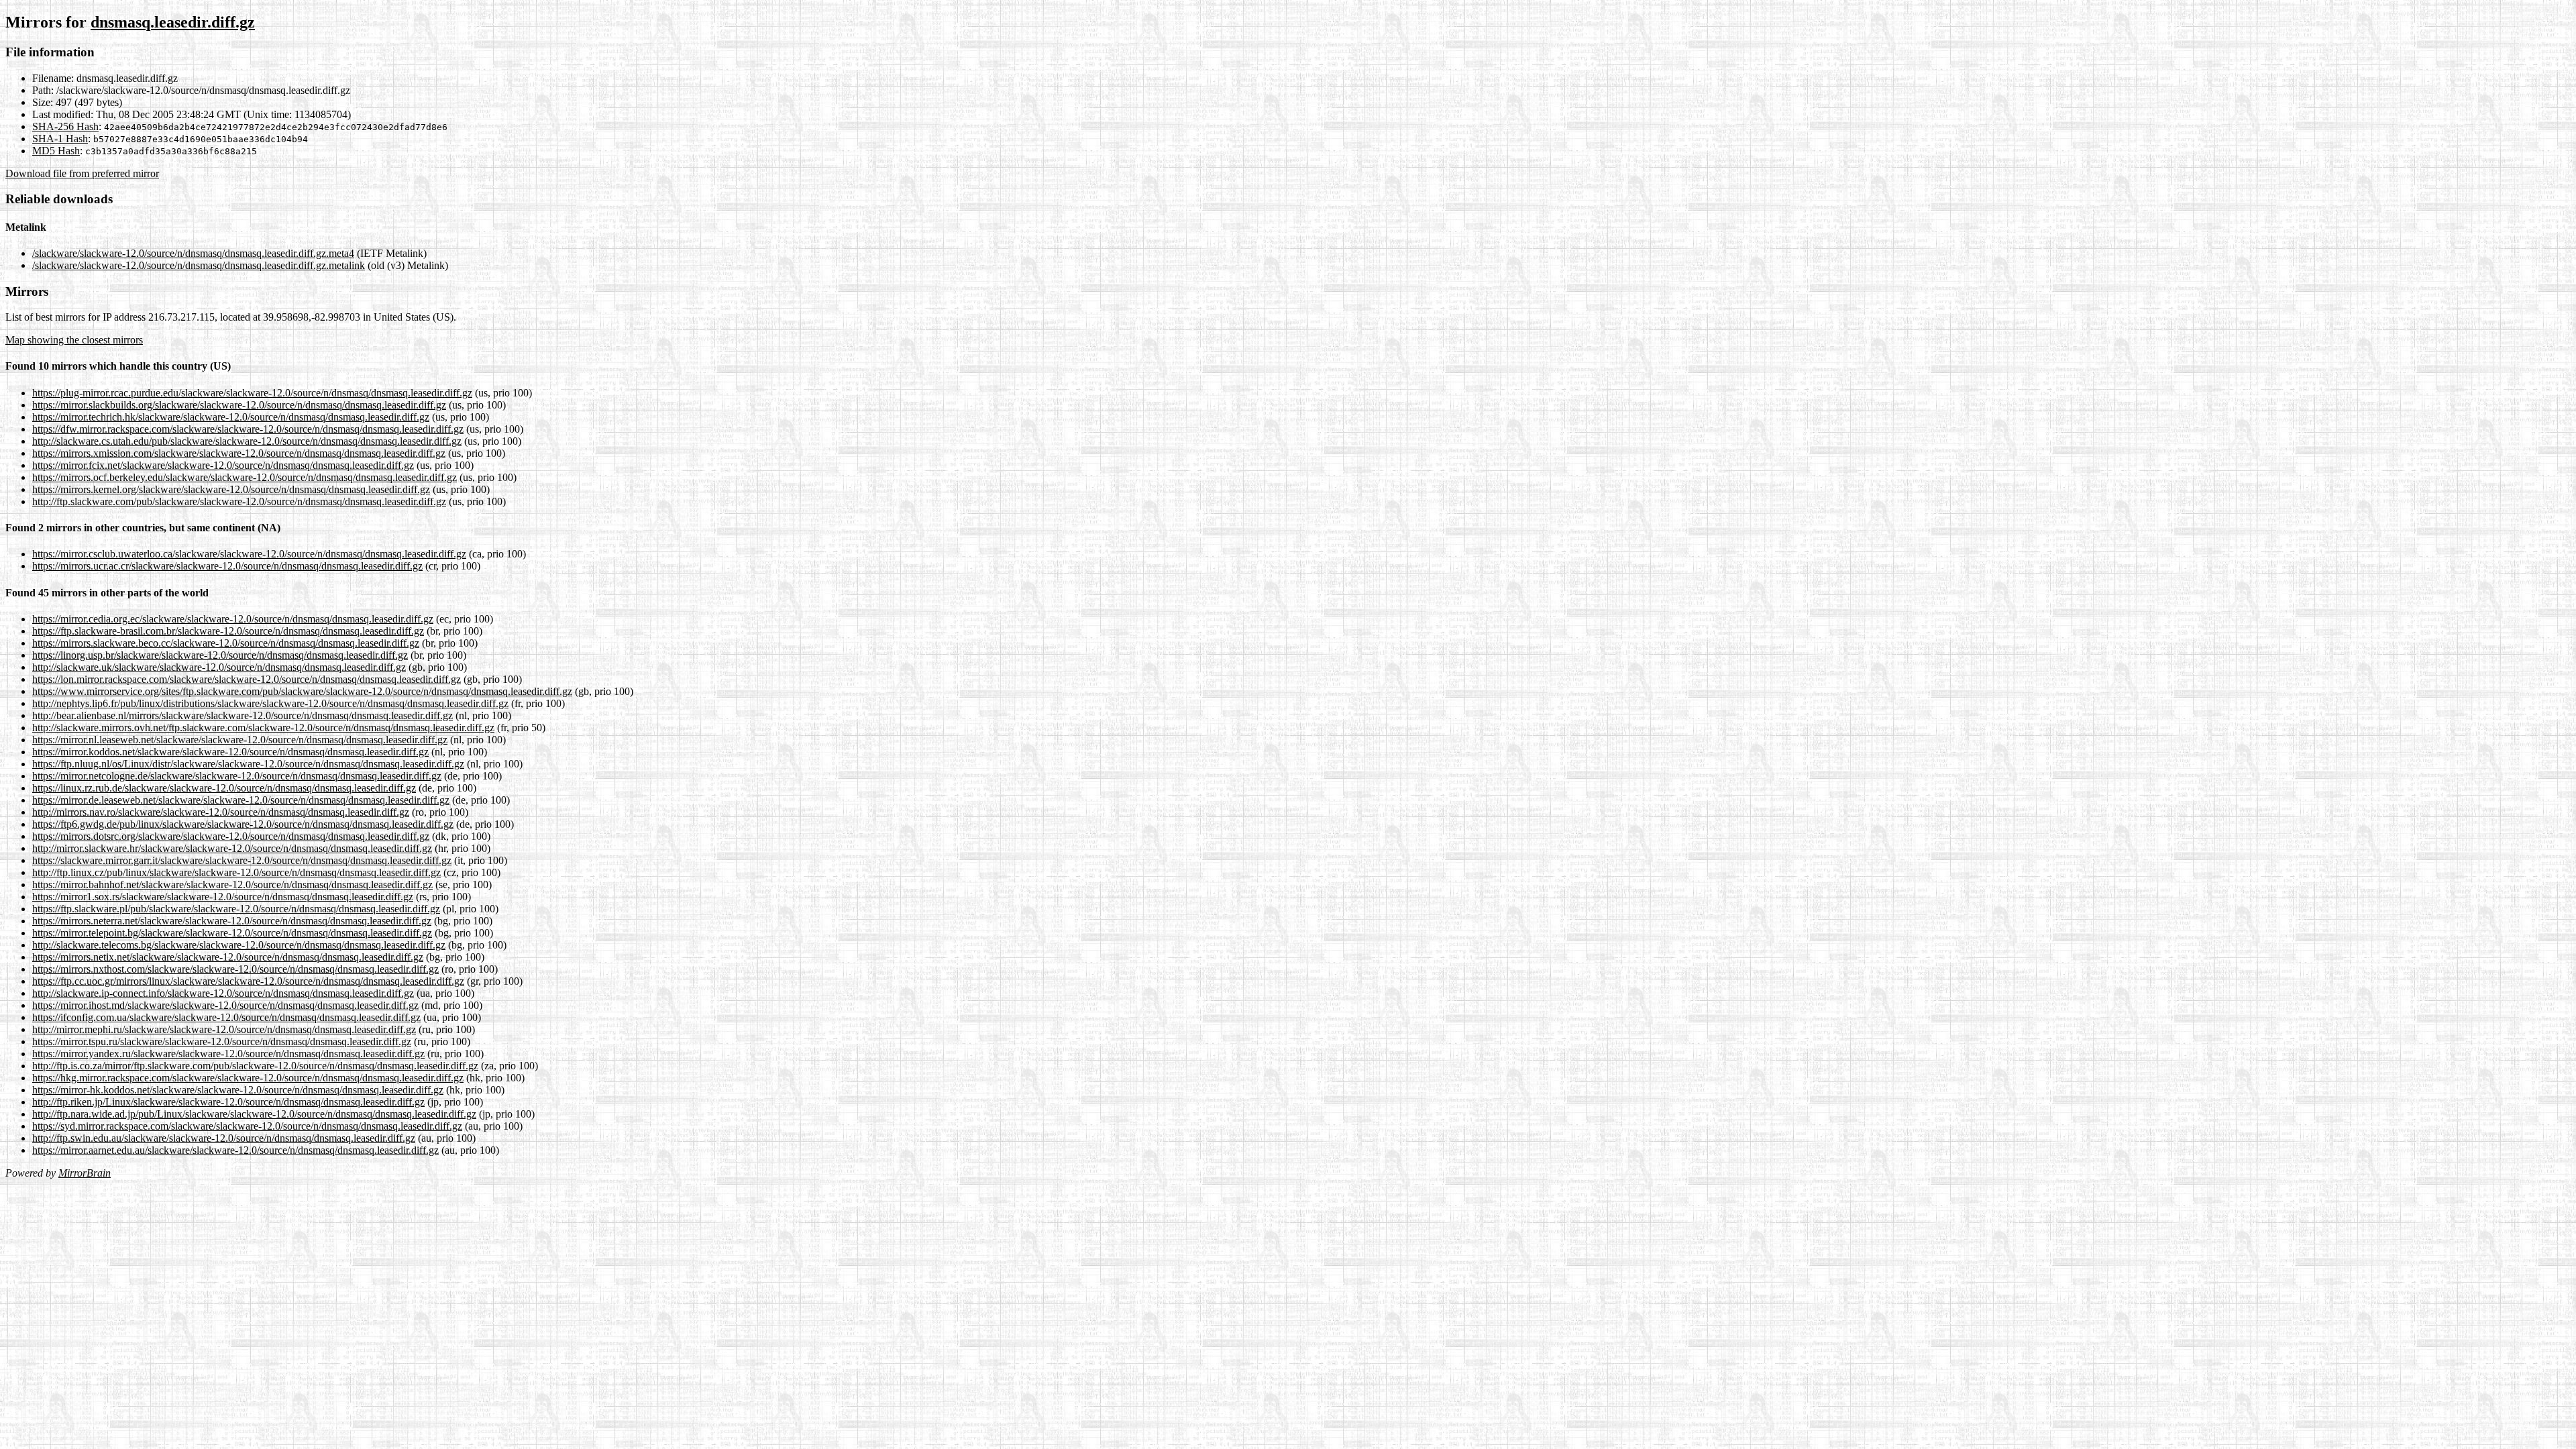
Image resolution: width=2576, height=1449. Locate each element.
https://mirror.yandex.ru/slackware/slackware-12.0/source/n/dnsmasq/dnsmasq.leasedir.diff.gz (228, 1054)
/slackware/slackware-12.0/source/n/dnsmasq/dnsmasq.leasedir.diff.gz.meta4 (193, 253)
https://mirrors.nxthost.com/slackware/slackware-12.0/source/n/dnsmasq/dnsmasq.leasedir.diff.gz (235, 969)
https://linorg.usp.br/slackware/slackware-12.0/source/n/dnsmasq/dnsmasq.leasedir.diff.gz (220, 655)
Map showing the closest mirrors (74, 340)
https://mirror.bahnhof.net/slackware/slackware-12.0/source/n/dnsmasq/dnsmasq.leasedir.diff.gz (232, 884)
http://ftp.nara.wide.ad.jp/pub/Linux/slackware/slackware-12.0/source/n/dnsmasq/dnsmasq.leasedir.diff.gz (254, 1114)
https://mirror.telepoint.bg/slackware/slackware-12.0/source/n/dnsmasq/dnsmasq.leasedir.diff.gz (232, 933)
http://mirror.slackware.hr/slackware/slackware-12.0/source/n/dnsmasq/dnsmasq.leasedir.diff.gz (232, 848)
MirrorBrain (85, 1173)
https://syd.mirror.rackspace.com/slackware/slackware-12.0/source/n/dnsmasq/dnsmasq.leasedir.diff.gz (247, 1126)
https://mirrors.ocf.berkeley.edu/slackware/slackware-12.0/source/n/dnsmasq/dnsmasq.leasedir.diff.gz (245, 477)
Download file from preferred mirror (82, 173)
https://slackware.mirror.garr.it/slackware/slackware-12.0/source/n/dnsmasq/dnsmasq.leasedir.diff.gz (242, 860)
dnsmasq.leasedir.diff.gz (173, 22)
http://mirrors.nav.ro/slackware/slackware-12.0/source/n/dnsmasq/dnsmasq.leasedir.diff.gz (221, 812)
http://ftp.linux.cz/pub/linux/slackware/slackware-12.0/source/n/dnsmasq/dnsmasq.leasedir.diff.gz (236, 872)
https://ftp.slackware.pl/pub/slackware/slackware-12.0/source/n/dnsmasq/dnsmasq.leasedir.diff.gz (236, 909)
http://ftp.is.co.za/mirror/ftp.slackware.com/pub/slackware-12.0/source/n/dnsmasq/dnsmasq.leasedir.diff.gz (255, 1066)
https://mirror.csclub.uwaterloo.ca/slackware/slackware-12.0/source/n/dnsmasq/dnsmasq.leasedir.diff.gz (249, 554)
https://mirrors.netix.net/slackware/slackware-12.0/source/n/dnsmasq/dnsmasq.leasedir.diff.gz (228, 957)
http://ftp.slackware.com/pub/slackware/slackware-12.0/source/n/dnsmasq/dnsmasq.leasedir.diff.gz (239, 501)
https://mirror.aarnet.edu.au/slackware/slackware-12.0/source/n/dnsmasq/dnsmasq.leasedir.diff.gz (235, 1150)
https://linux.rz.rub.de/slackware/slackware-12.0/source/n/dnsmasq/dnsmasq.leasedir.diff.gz (224, 788)
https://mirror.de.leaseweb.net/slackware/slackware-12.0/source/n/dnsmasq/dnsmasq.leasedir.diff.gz (241, 800)
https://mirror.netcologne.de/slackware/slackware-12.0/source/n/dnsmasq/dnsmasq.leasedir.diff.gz (237, 776)
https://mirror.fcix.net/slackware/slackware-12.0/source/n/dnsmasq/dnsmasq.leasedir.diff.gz (223, 465)
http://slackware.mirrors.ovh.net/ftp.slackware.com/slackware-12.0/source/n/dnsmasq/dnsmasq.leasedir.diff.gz (263, 728)
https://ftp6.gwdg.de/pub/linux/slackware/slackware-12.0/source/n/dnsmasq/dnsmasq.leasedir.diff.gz (243, 824)
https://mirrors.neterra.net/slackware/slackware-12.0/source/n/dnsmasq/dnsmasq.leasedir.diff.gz (232, 921)
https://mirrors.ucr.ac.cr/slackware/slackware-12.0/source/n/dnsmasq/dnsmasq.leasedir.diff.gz (227, 566)
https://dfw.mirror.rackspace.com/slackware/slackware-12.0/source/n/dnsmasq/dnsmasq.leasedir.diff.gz (248, 429)
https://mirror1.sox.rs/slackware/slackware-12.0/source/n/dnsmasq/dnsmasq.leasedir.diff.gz (223, 897)
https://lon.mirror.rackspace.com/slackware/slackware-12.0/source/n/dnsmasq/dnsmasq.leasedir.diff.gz (247, 679)
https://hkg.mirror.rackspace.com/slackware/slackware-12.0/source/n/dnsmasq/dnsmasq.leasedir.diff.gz (248, 1078)
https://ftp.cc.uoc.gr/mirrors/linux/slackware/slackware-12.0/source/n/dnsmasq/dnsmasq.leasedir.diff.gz (248, 981)
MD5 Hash (56, 151)
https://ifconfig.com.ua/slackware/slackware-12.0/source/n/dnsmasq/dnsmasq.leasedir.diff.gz (226, 1017)
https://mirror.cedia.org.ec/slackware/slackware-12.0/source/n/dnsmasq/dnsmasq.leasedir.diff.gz (233, 619)
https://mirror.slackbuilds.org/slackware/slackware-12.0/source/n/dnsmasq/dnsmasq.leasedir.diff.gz (239, 405)
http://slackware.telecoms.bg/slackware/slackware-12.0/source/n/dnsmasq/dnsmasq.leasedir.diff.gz (239, 945)
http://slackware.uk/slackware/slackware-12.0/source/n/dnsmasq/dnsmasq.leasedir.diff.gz (219, 667)
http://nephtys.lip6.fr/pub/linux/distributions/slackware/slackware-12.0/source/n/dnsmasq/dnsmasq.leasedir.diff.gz (270, 703)
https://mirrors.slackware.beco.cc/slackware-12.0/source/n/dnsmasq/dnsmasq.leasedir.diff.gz (226, 643)
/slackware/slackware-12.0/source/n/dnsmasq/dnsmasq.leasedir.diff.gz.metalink (199, 265)
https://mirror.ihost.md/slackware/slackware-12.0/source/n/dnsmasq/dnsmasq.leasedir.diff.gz (225, 1005)
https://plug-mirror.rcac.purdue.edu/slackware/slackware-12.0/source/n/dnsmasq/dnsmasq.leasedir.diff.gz (252, 393)
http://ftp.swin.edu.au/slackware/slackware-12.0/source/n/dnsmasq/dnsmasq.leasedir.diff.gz (224, 1138)
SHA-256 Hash (65, 126)
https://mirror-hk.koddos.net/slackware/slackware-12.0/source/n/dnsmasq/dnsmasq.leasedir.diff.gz (238, 1090)
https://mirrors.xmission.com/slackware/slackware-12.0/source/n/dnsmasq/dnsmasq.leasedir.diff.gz (239, 453)
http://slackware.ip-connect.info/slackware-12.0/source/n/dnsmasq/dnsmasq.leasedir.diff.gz (223, 993)
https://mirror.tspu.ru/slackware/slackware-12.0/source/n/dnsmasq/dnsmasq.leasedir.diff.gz (222, 1041)
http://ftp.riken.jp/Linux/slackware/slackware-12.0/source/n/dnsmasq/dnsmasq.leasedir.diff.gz (228, 1102)
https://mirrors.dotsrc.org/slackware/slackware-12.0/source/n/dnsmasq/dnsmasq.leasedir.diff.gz (231, 836)
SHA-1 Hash (60, 139)
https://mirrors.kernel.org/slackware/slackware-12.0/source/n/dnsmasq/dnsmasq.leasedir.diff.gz (231, 489)
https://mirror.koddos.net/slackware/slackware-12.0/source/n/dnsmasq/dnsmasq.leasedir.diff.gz (230, 752)
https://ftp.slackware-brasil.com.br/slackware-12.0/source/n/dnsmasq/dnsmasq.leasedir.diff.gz (228, 631)
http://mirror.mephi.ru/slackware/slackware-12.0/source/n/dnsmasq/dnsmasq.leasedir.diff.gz (224, 1029)
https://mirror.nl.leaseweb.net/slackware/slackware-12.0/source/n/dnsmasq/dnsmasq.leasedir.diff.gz (240, 740)
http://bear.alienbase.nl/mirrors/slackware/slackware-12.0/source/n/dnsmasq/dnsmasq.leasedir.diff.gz (243, 715)
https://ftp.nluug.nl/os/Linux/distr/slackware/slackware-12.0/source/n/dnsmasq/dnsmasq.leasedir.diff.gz (248, 764)
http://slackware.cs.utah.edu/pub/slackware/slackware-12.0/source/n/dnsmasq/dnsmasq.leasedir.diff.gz (247, 441)
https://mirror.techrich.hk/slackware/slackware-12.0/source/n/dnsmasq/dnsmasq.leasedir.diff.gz (231, 417)
